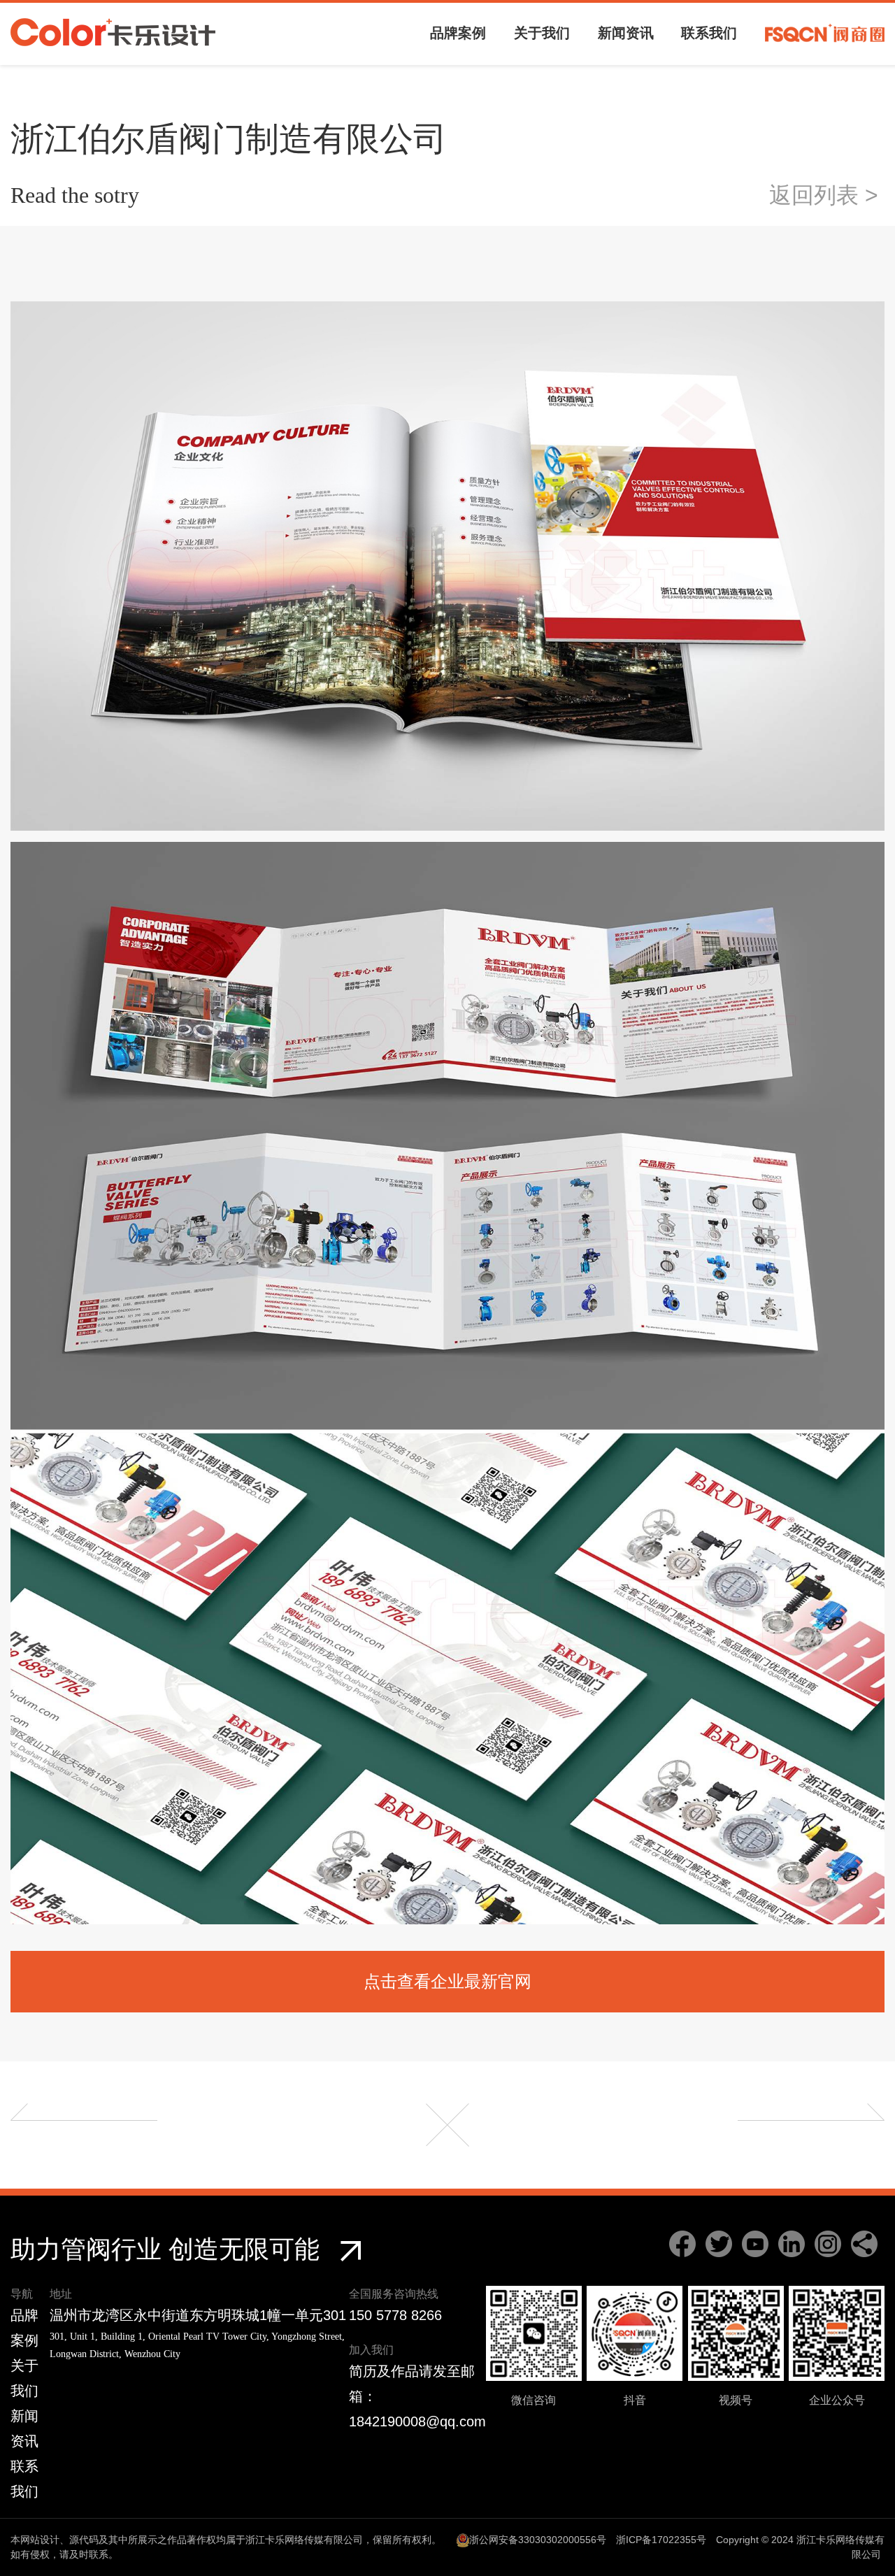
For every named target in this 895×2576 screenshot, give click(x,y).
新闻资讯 (626, 33)
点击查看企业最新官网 (447, 1981)
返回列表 (827, 195)
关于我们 (542, 33)
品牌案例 (458, 33)
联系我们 (709, 33)
